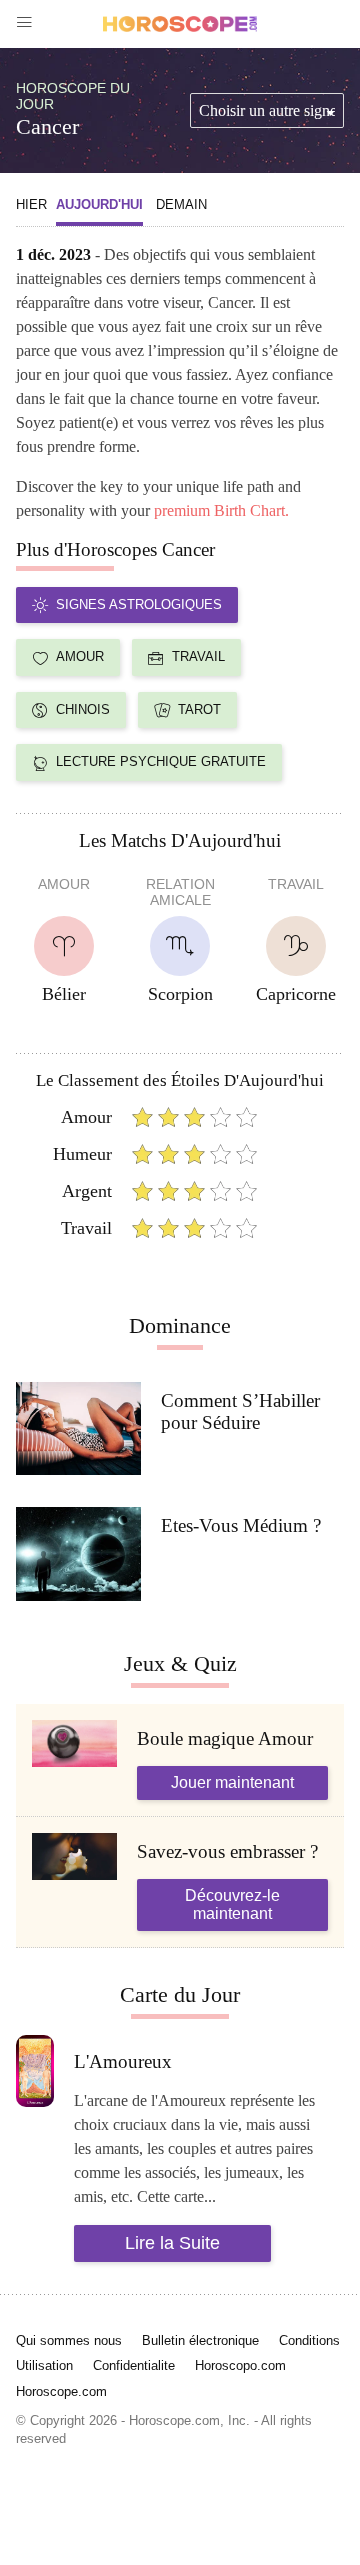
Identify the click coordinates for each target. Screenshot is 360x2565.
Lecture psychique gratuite (161, 761)
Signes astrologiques (139, 604)
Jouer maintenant (232, 1782)
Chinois (83, 709)
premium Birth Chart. (221, 510)
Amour (80, 656)
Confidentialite (134, 2365)
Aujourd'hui (99, 204)
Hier (31, 204)
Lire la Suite (172, 2243)
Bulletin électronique (200, 2340)
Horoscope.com (61, 2391)
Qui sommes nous (69, 2340)
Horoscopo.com (240, 2365)
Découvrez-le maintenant (232, 1904)
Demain (181, 204)
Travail (198, 656)
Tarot (199, 709)
